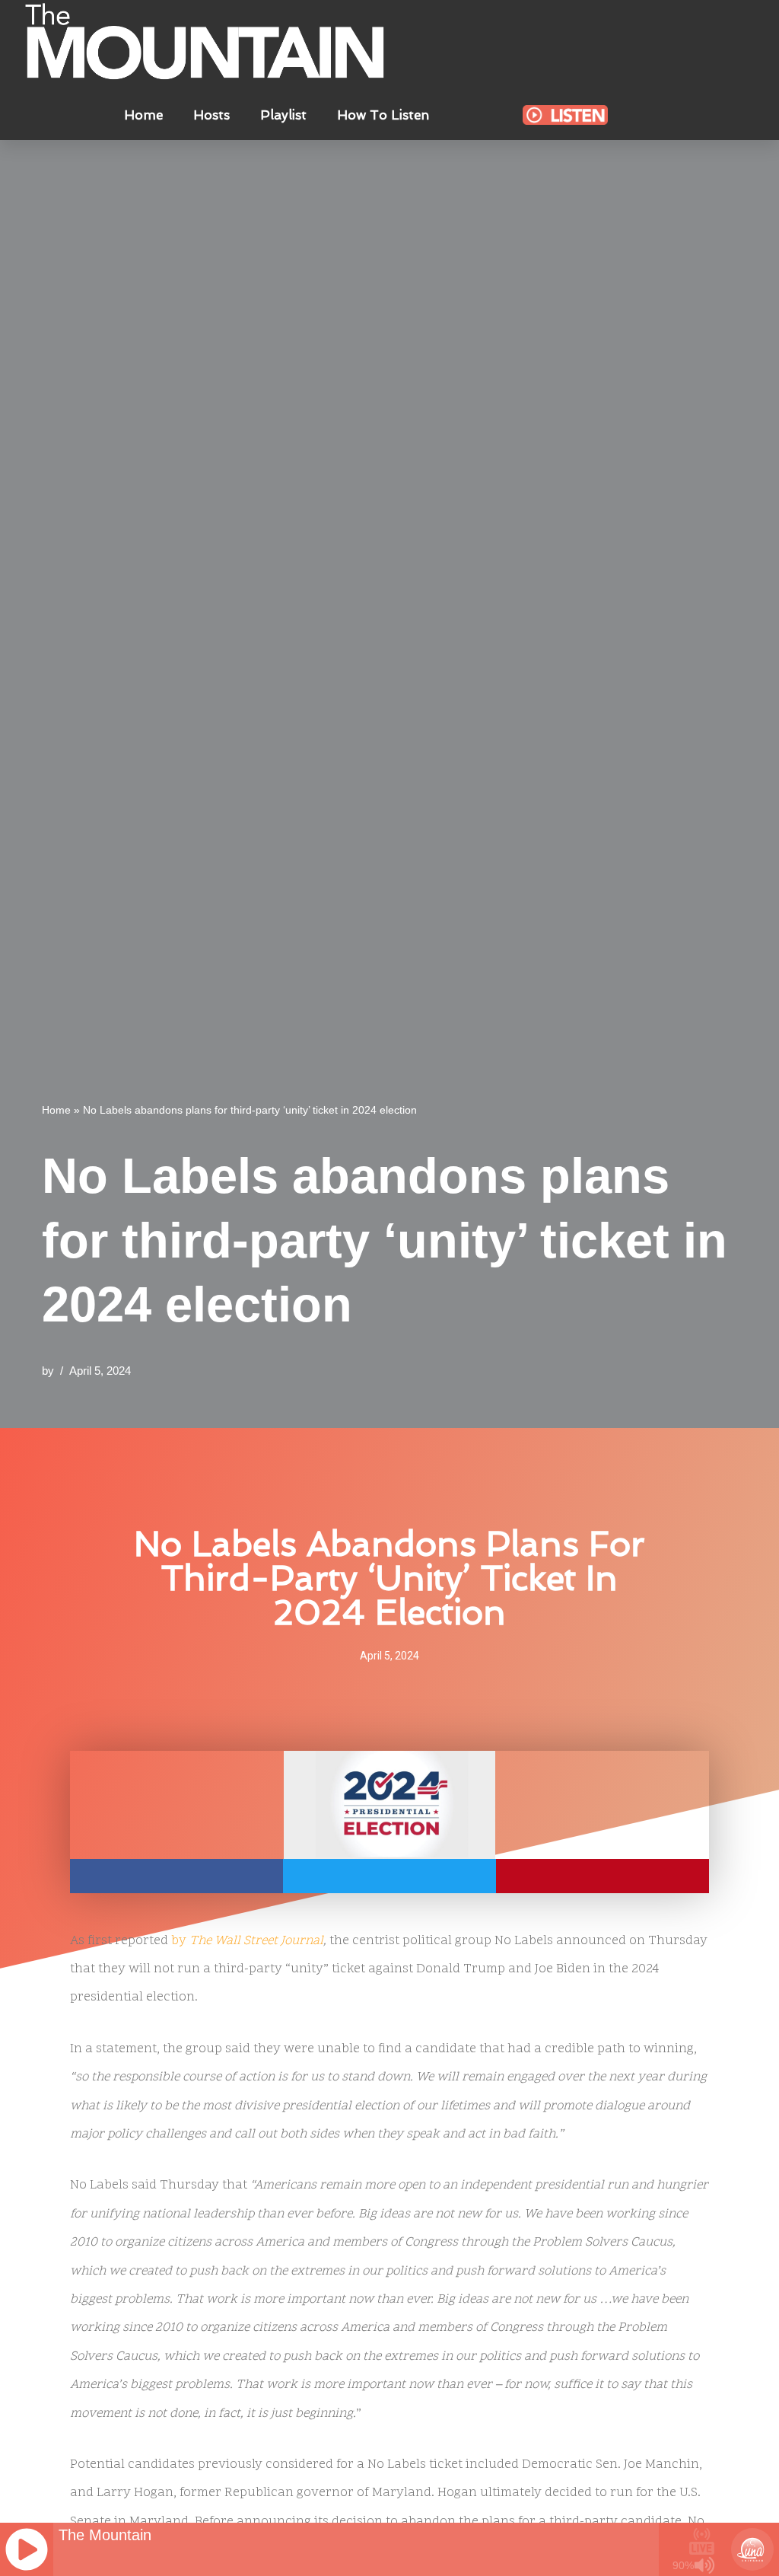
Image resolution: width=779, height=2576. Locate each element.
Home (143, 115)
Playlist (283, 115)
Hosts (211, 115)
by (247, 1941)
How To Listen (383, 115)
